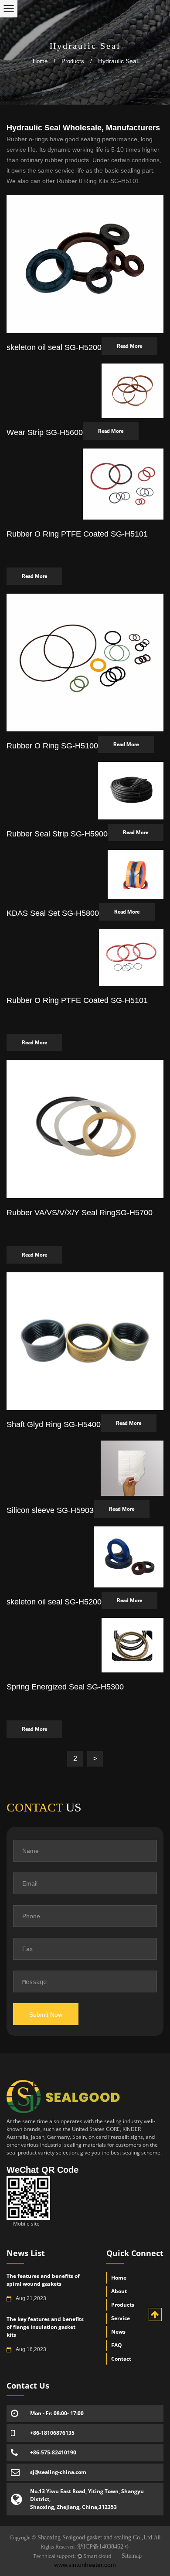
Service (121, 2318)
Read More (129, 346)
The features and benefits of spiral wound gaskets (43, 2280)
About (119, 2291)
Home (40, 61)
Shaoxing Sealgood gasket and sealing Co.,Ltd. (95, 2537)
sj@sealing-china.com (58, 2472)
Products (73, 61)
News (118, 2332)
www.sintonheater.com (85, 2565)
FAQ (117, 2345)
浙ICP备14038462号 (103, 2547)
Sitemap (132, 2556)
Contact (121, 2359)
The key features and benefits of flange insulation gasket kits (45, 2327)
